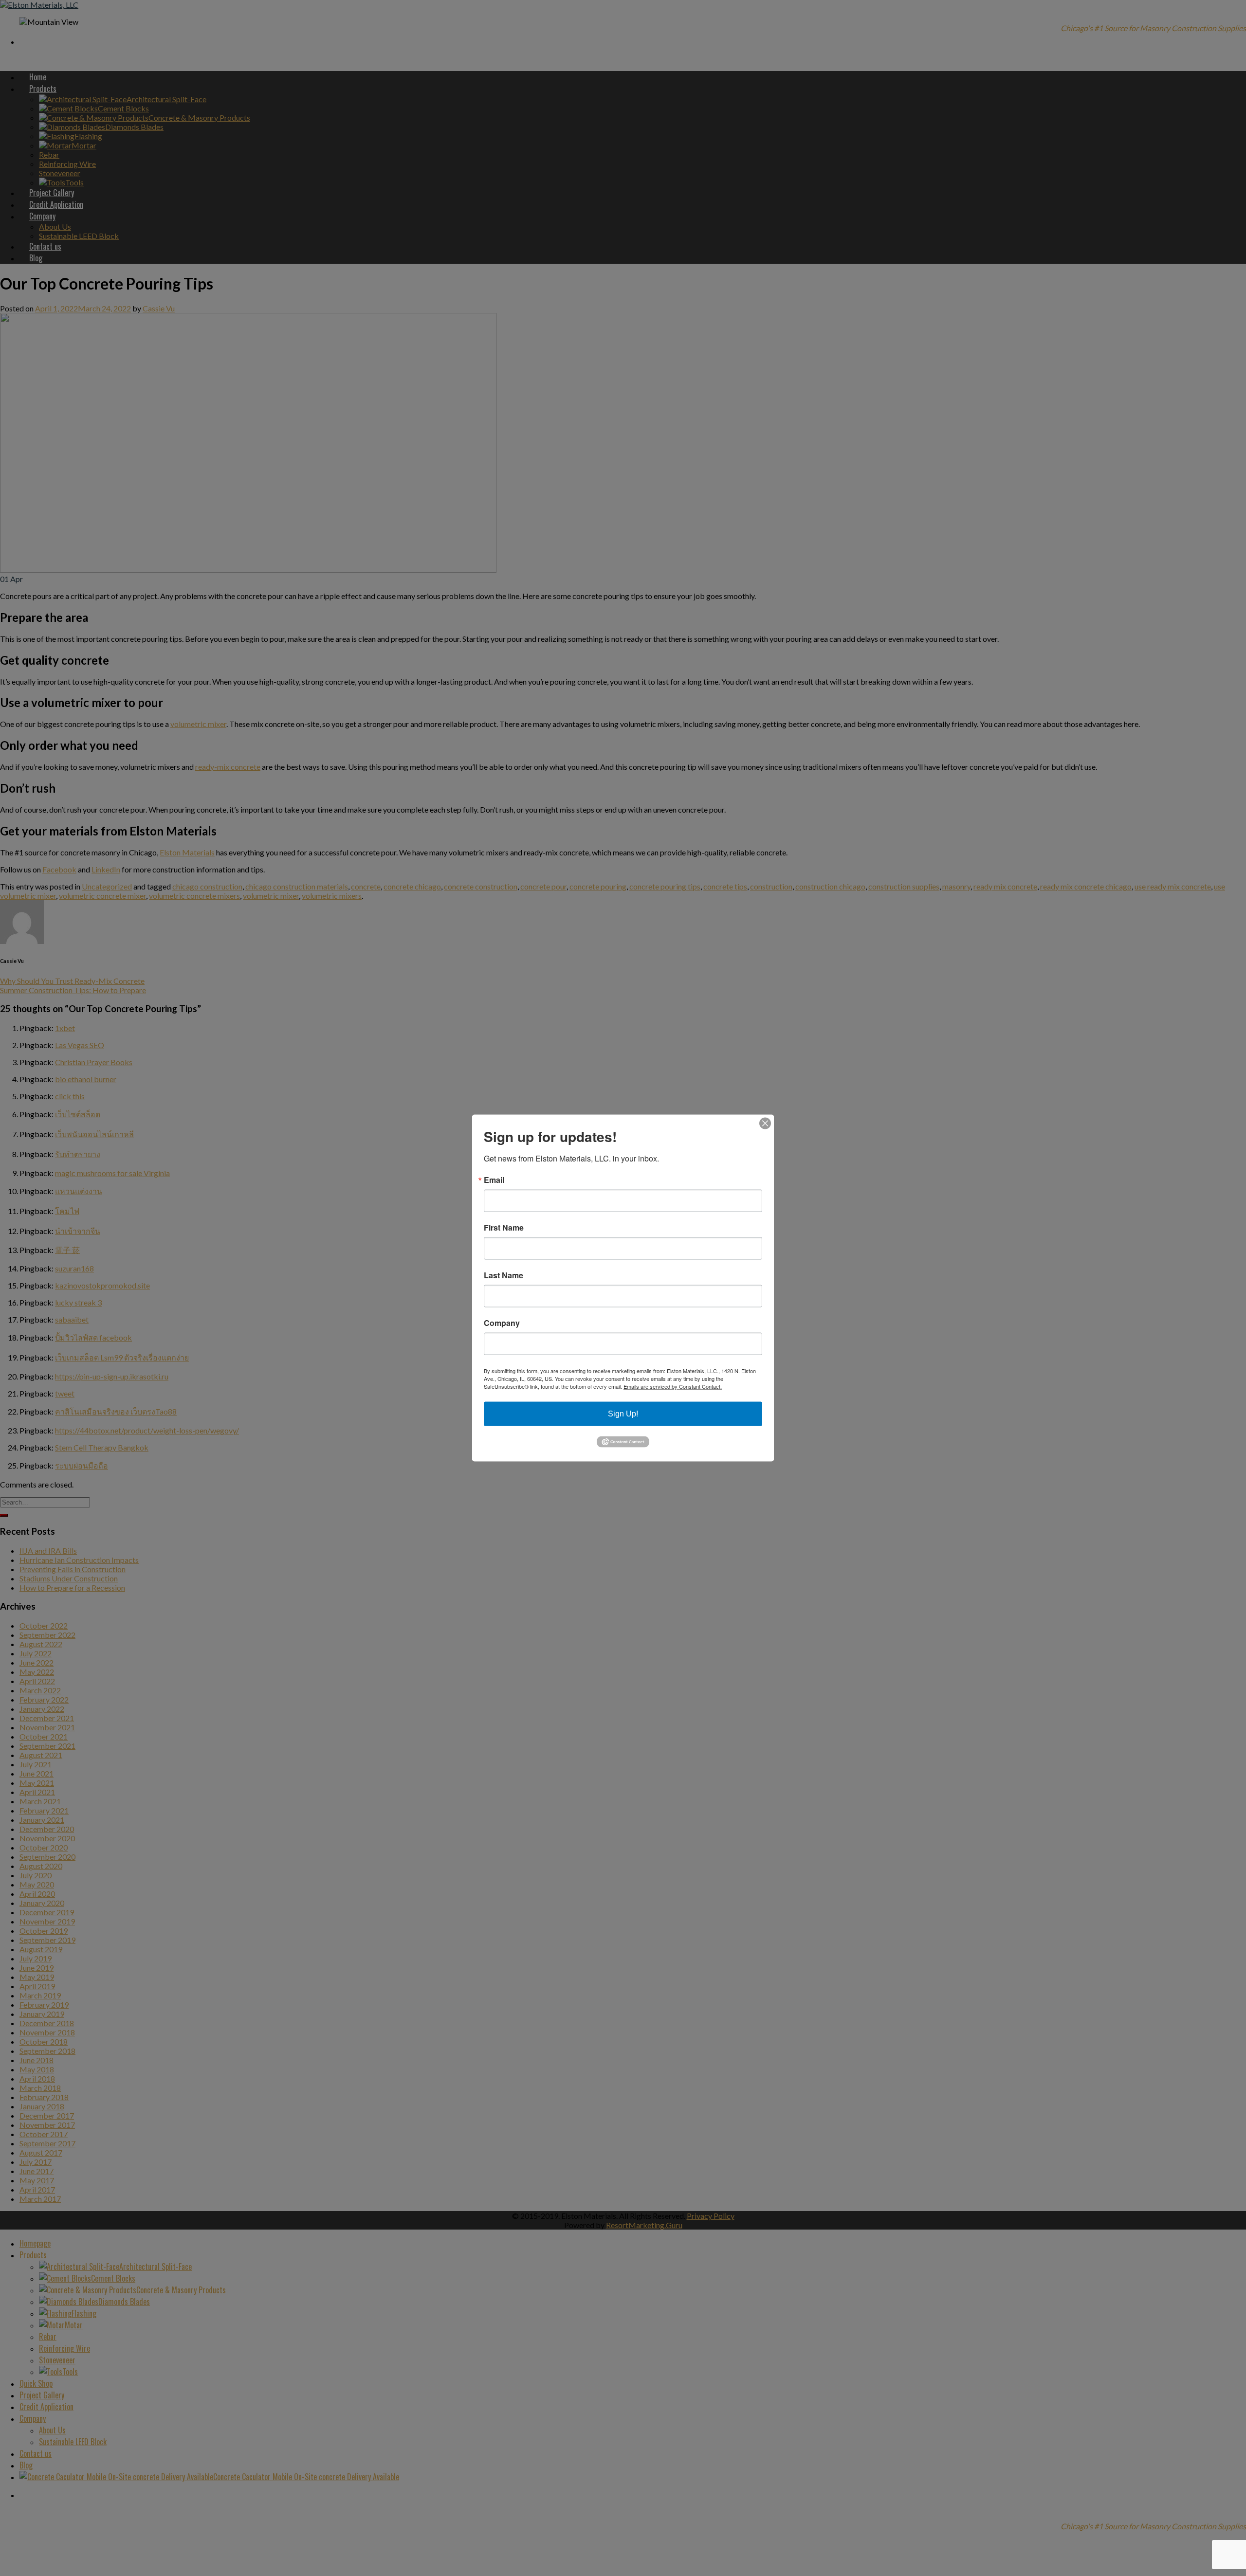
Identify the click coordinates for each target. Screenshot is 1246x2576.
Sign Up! (623, 1414)
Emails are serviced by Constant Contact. (673, 1386)
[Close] (765, 1124)
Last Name (504, 1275)
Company (502, 1323)
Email (494, 1180)
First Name (504, 1228)
